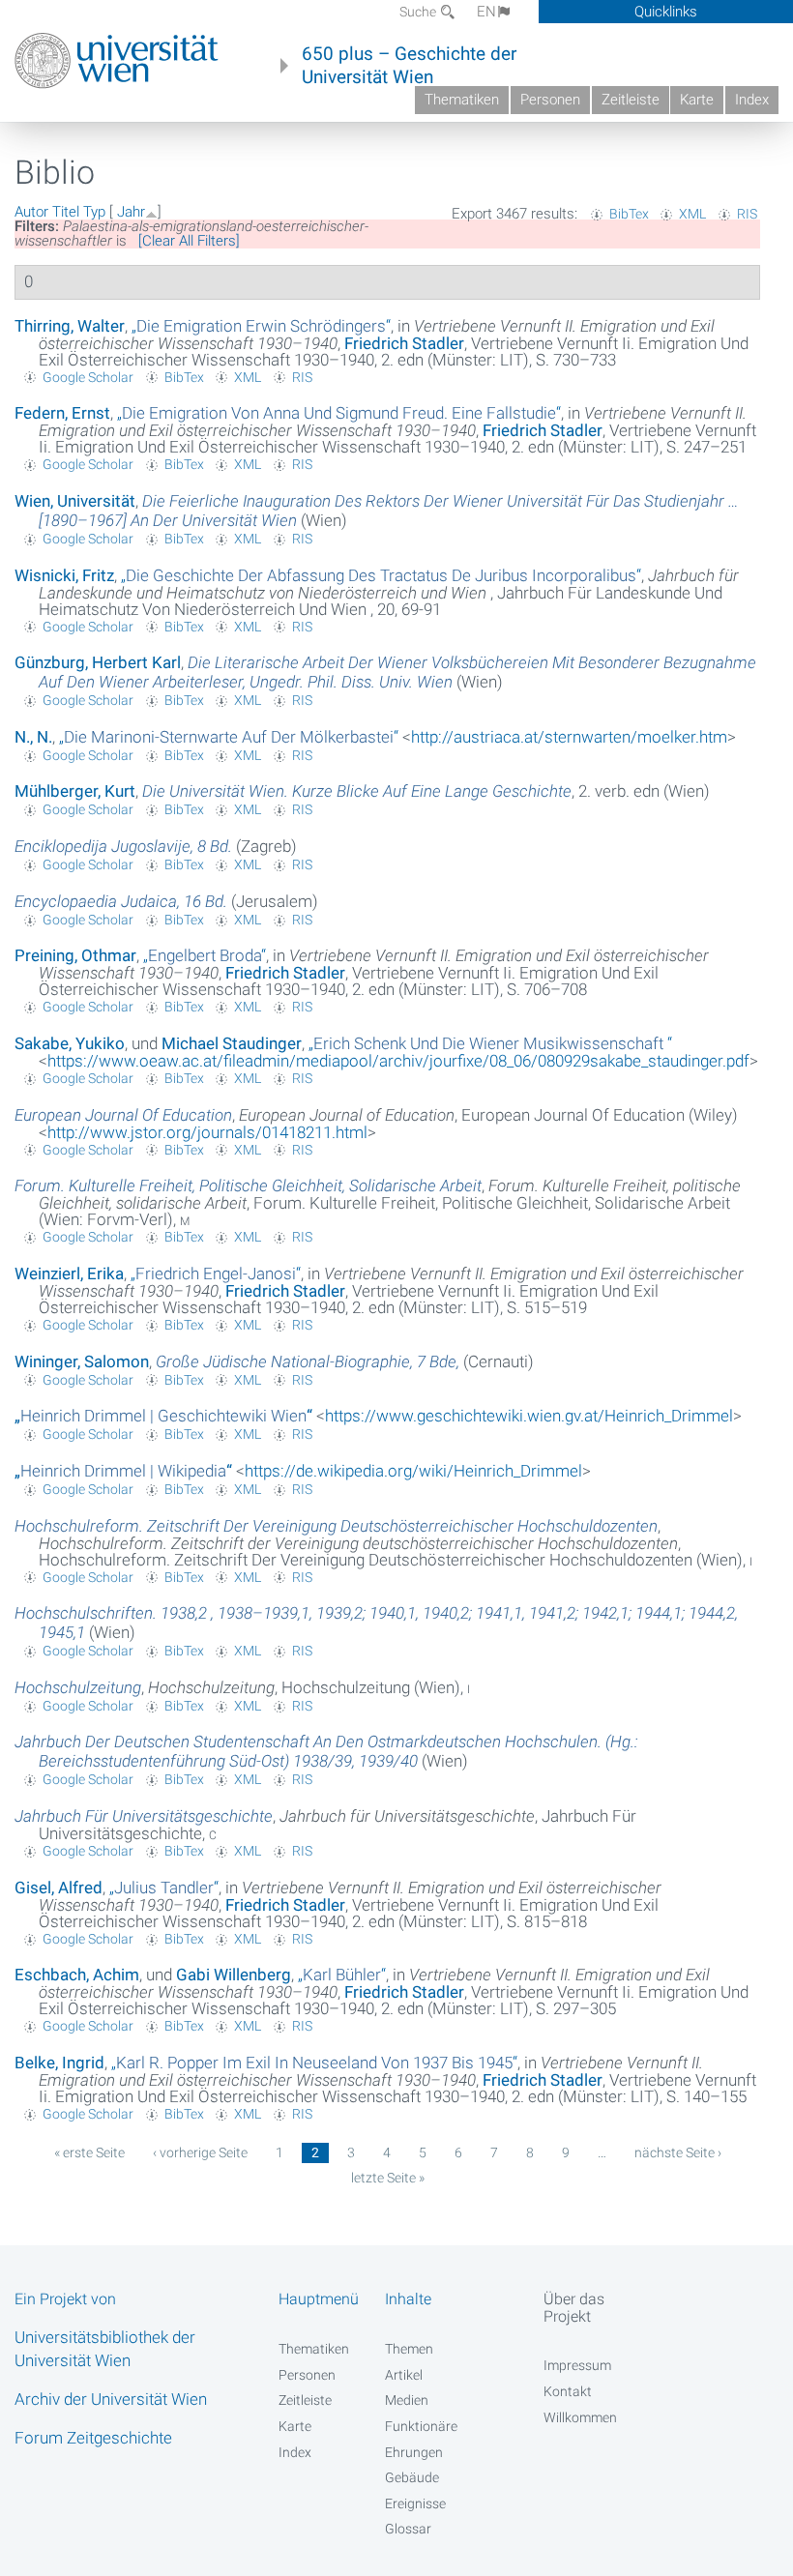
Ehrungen (414, 2452)
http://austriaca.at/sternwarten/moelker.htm (569, 737)
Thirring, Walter (70, 326)
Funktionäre (421, 2426)
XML (692, 214)
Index (752, 100)
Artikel (404, 2375)
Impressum (577, 2365)
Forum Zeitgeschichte (93, 2438)
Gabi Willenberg (234, 1975)
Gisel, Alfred (59, 1888)
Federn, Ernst (62, 413)
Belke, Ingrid (59, 2063)
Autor (31, 212)
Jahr (131, 212)
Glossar (408, 2529)
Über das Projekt (574, 2307)
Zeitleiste (631, 100)
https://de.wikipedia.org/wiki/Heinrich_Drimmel (413, 1471)
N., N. (33, 737)
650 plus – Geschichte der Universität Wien (409, 66)
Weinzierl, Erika (69, 1273)
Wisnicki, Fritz (64, 575)
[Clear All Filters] (189, 241)
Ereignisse (415, 2503)
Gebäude (412, 2477)
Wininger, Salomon (82, 1361)
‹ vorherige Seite (200, 2152)
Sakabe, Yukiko (70, 1043)
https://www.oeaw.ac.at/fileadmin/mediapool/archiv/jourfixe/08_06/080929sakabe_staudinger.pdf (398, 1061)
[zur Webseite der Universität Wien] (117, 61)
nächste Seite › (678, 2152)
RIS (747, 214)
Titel (66, 212)
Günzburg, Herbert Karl (98, 662)
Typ (94, 212)
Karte (697, 100)
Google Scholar (88, 377)
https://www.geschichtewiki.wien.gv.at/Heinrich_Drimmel (529, 1416)
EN (486, 12)
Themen (409, 2349)
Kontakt (568, 2391)
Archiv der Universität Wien (111, 2399)
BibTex (629, 214)
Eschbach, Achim (77, 1975)
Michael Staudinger (232, 1043)
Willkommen (580, 2417)
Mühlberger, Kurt (75, 791)
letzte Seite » (388, 2178)
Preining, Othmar (75, 955)
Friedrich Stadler (404, 343)
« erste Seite (89, 2152)
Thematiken (462, 100)
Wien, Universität (75, 501)
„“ (261, 326)
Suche (419, 12)
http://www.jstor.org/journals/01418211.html (207, 1132)
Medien (407, 2400)
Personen (550, 100)
